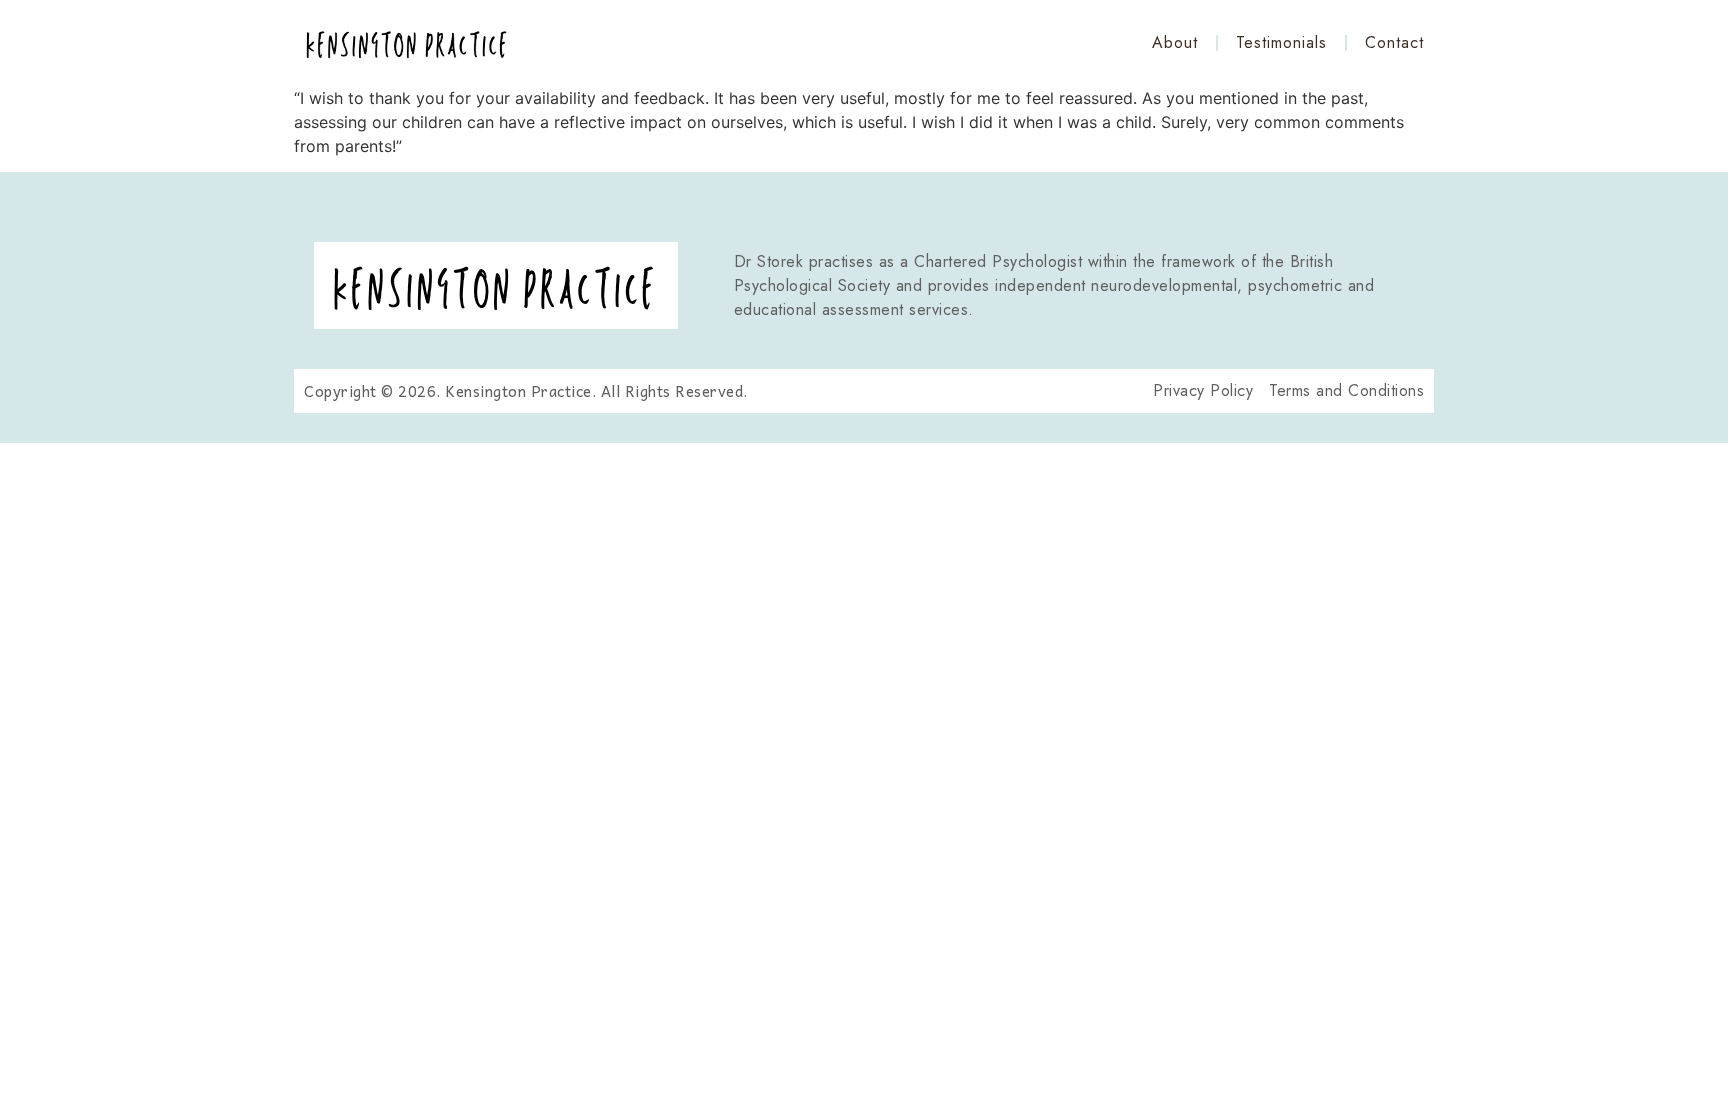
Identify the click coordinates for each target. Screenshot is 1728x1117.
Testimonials (1281, 42)
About (1175, 42)
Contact (1394, 42)
